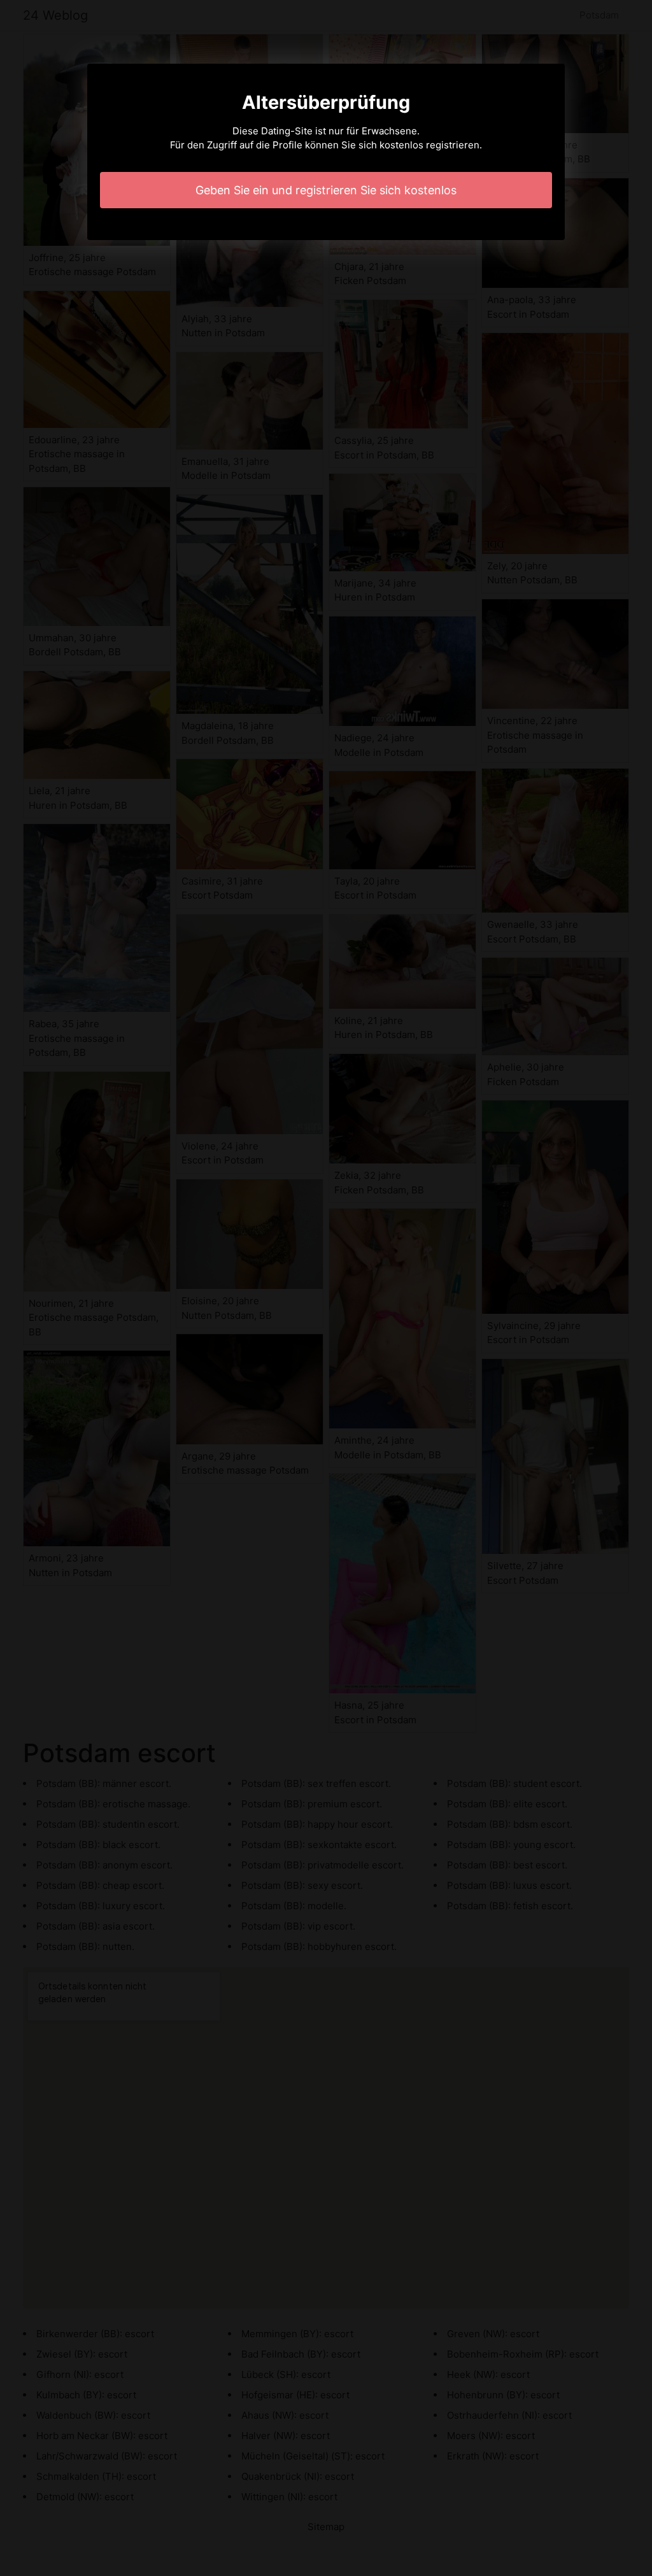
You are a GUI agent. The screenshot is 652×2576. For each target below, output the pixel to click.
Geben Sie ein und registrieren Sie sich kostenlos (326, 190)
